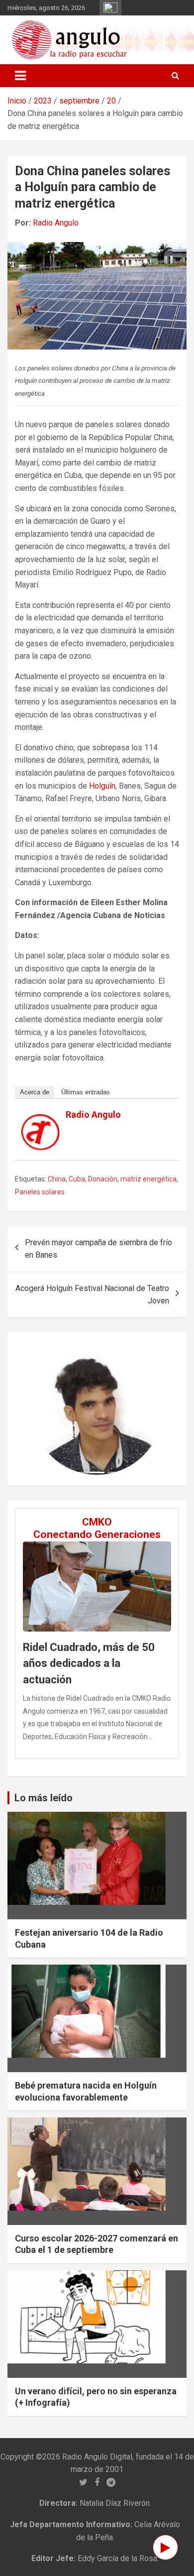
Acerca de (35, 1092)
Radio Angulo (56, 223)
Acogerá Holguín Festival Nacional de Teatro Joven (92, 1295)
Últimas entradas (86, 1092)
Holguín (102, 786)
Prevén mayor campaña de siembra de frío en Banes (98, 1249)
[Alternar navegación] (20, 76)
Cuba (77, 1179)
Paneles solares (40, 1192)
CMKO (97, 1522)
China (57, 1179)
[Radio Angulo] (41, 1120)
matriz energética (148, 1179)
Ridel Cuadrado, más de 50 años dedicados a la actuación (89, 1663)
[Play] (165, 2547)
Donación (103, 1179)
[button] (41, 1409)
